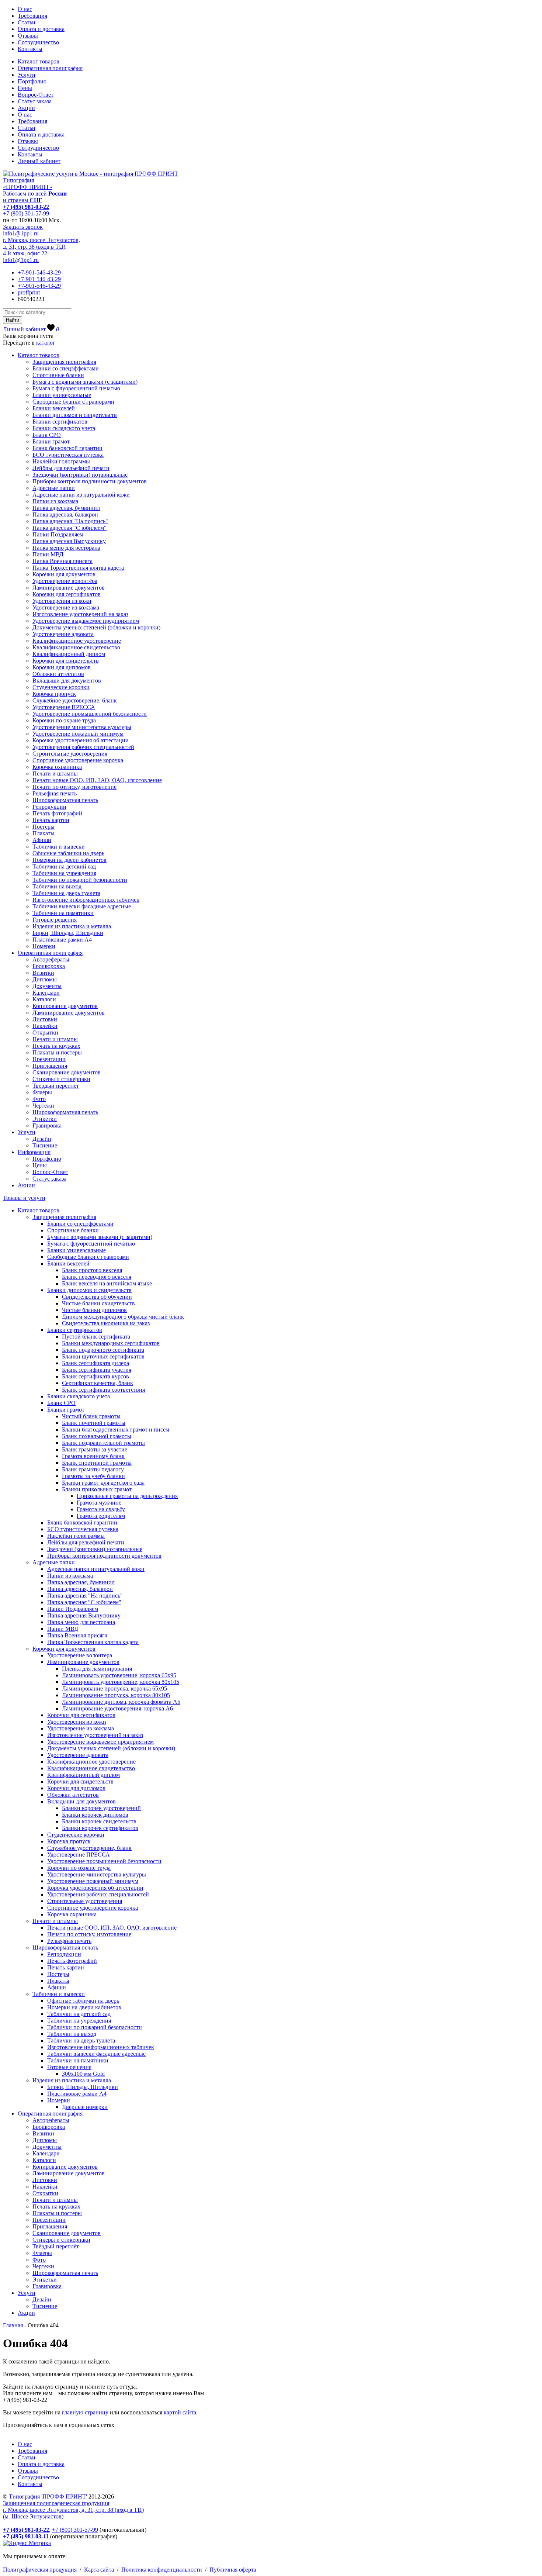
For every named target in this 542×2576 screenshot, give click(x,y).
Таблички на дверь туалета (66, 893)
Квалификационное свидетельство (76, 647)
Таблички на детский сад (64, 866)
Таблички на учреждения (64, 873)
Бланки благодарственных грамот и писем (116, 1429)
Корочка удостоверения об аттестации (81, 740)
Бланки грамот (51, 441)
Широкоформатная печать (65, 800)
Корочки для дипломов (62, 667)
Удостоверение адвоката (63, 634)
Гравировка (47, 1125)
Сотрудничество (38, 42)
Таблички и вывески (59, 847)
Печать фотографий (57, 813)
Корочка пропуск (54, 694)
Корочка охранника (57, 767)
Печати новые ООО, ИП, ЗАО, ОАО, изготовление (97, 780)
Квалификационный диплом (69, 654)
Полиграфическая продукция (40, 2570)
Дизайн (42, 1139)
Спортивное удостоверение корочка (78, 760)
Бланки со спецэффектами (66, 368)
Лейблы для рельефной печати (71, 468)
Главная (13, 2325)
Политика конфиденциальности (162, 2570)
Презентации (49, 1059)
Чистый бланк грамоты (91, 1416)
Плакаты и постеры (57, 1052)
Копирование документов (65, 1006)
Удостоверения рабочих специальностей (83, 747)
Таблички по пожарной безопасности (80, 880)
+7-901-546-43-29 (39, 272)
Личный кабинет (39, 161)
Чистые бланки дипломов (94, 1310)
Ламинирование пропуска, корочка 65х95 (114, 1688)
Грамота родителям (101, 1516)
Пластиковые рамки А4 (62, 940)
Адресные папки (54, 488)
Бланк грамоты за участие (95, 1449)
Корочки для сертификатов (67, 594)
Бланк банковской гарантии (67, 448)
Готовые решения (55, 920)
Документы (47, 986)
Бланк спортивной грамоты (97, 1463)
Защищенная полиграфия (64, 362)
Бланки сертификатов (60, 422)
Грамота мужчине (99, 1503)
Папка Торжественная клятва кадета (78, 568)
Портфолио (32, 81)
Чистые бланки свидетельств (98, 1303)
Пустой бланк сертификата (96, 1337)
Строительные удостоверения (70, 754)
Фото (39, 1099)
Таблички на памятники (63, 913)
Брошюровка (49, 966)
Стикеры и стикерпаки (61, 1079)
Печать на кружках (56, 1046)
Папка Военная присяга (62, 561)
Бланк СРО (47, 435)
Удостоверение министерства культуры (82, 727)
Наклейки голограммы (61, 461)
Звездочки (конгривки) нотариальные (80, 475)
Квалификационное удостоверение (77, 641)
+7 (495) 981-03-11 (26, 2536)
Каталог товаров (39, 61)
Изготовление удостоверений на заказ (80, 614)
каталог (46, 343)
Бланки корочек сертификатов (100, 1828)
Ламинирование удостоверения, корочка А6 (117, 1708)
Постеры (44, 827)
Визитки (43, 973)
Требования (32, 16)
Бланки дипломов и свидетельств (75, 415)
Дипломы (45, 979)
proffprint (29, 292)
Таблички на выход (57, 886)
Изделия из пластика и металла (72, 926)
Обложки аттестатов (58, 674)
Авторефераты (51, 959)
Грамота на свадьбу (101, 1509)
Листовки (45, 1019)
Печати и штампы (55, 774)
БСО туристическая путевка (68, 455)
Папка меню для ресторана (66, 548)
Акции (26, 108)
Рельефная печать (55, 793)
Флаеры (42, 1092)
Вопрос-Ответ (36, 95)
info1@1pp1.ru (21, 233)
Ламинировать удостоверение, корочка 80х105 (121, 1682)
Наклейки (45, 1026)
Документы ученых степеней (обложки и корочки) (96, 627)
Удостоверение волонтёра (65, 581)
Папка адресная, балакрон (65, 514)
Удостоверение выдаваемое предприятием (86, 621)
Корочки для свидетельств (66, 661)
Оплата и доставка (41, 29)
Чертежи (43, 1106)
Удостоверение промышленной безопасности (90, 714)
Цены (25, 88)
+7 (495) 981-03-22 (26, 207)
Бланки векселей (54, 408)
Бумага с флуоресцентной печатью (76, 388)
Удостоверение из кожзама (66, 607)
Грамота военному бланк (93, 1456)
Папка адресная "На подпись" (70, 521)
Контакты (30, 49)
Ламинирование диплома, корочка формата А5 (121, 1702)
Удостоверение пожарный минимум (78, 734)
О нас (25, 9)
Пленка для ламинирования (97, 1669)
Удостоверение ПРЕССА (64, 707)
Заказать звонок (23, 227)
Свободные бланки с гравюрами (73, 402)
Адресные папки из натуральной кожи (81, 495)
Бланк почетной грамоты (94, 1423)
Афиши (42, 840)
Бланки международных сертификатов (111, 1343)
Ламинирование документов (69, 588)
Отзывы (28, 36)
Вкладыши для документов (67, 681)
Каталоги (44, 999)
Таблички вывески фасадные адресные (82, 906)
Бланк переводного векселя (97, 1277)
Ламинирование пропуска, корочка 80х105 (116, 1695)
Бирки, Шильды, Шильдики (68, 933)
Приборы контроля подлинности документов (90, 481)
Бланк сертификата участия (97, 1370)
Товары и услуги (24, 1198)
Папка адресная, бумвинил (66, 508)
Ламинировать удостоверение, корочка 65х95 (119, 1675)
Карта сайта (99, 2570)
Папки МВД (48, 554)
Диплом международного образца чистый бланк (123, 1317)
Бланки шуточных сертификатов (103, 1356)
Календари (46, 993)
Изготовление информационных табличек (86, 900)
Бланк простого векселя (92, 1270)
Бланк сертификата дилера (95, 1363)
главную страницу (84, 2412)
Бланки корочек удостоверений (101, 1808)
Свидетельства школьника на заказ (106, 1323)
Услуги (27, 75)
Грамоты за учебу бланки (93, 1476)
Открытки (45, 1033)
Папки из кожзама (55, 501)
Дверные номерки (85, 2107)
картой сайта (180, 2412)
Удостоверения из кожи (62, 601)
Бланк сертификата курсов (95, 1376)
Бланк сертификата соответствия (103, 1390)
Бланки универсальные (62, 395)
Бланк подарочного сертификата (103, 1350)
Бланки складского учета (64, 428)
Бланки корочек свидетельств (99, 1821)
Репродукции (49, 807)
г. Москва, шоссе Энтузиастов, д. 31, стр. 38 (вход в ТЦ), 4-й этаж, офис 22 (41, 247)
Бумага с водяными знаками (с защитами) (85, 382)
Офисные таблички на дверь (68, 853)
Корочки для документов (64, 574)
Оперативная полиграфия (50, 68)
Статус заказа (35, 101)
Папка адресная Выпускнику (69, 541)
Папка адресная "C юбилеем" (70, 528)
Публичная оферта (233, 2570)
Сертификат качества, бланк (98, 1383)
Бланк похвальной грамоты (97, 1436)
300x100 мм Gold (83, 2074)
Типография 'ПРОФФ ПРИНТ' (48, 2496)
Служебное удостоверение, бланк (75, 700)
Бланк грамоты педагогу (93, 1469)
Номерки (44, 946)
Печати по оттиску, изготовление (74, 787)
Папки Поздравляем (58, 534)
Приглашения (50, 1066)
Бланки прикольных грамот (97, 1489)
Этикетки (45, 1119)
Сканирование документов (67, 1072)
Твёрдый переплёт (56, 1086)
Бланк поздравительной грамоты (103, 1443)
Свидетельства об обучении (97, 1297)
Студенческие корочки (61, 687)
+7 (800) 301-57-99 (26, 213)
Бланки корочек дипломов (95, 1815)
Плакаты (44, 833)
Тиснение (45, 1145)
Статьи (27, 22)
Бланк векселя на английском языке (107, 1283)
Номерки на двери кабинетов (70, 860)
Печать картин (51, 820)
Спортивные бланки (58, 375)
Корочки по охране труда (64, 720)
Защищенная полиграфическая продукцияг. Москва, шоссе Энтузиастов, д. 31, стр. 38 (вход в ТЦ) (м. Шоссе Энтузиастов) (73, 2510)
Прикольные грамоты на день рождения (127, 1496)
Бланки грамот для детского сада (103, 1483)
